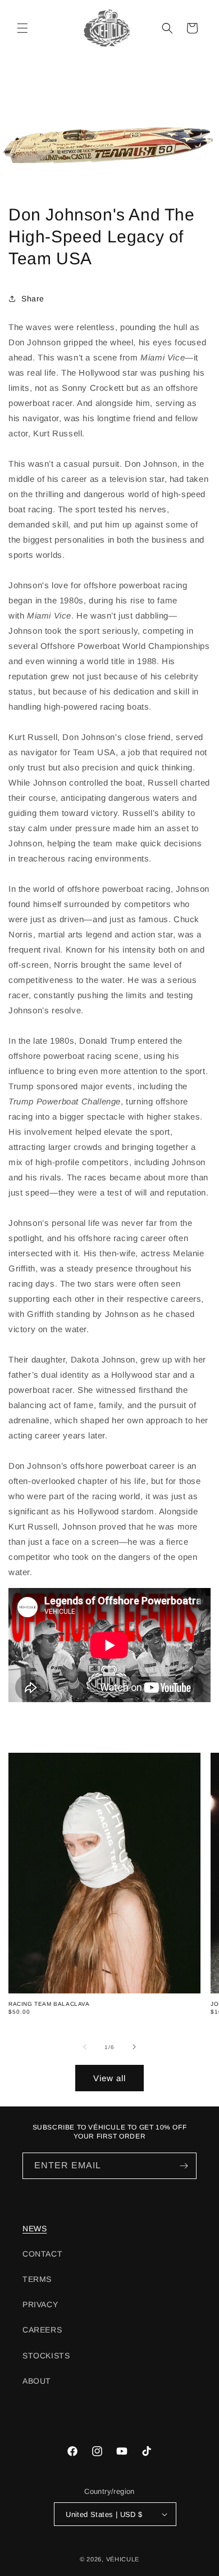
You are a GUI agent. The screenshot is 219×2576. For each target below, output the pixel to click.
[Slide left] (85, 2047)
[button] (22, 28)
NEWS (35, 2228)
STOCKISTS (46, 2356)
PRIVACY (40, 2304)
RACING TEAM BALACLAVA (49, 2004)
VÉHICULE (123, 2559)
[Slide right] (134, 2047)
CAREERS (42, 2330)
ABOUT (37, 2381)
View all (109, 2078)
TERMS (37, 2279)
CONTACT (42, 2254)
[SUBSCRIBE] (184, 2166)
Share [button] (33, 299)
